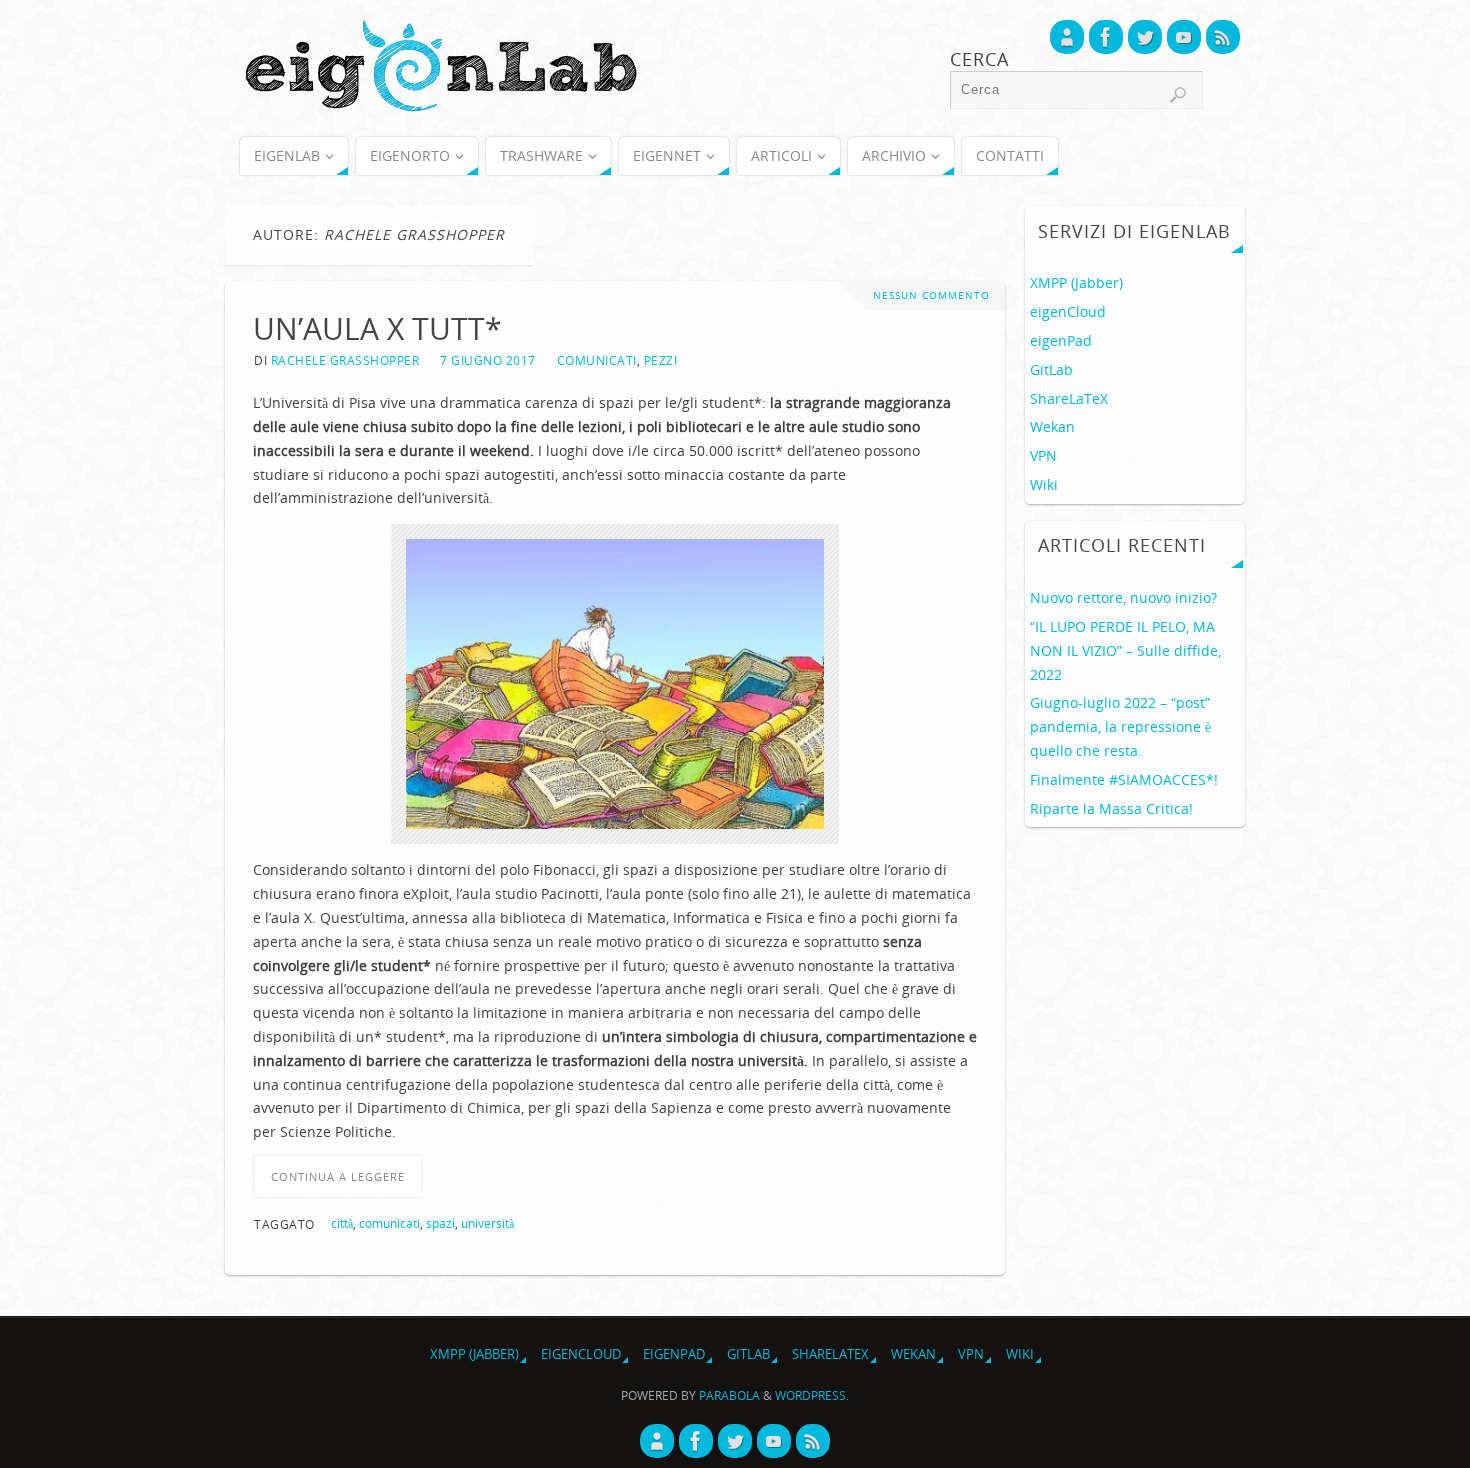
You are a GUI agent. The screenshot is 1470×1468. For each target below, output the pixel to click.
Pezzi (661, 360)
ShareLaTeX (1069, 398)
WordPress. (812, 1395)
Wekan (1052, 426)
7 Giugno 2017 (488, 360)
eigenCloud (1068, 311)
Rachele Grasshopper (345, 360)
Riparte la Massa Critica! (1111, 808)
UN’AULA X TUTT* (377, 328)
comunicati (389, 1223)
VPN (1043, 455)
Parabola (729, 1395)
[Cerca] (1178, 95)
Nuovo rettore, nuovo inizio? (1123, 597)
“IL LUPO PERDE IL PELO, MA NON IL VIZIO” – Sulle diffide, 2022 (1125, 650)
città (342, 1223)
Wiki (1044, 484)
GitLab (1051, 369)
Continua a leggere (338, 1176)
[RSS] (1223, 37)
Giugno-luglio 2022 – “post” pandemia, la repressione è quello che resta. (1120, 726)
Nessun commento (931, 295)
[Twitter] (1145, 37)
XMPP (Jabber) (1076, 282)
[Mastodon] (1067, 37)
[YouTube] (1184, 37)
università (487, 1223)
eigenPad (1061, 340)
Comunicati (597, 360)
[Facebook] (1106, 37)
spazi (440, 1223)
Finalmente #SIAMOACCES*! (1124, 779)
